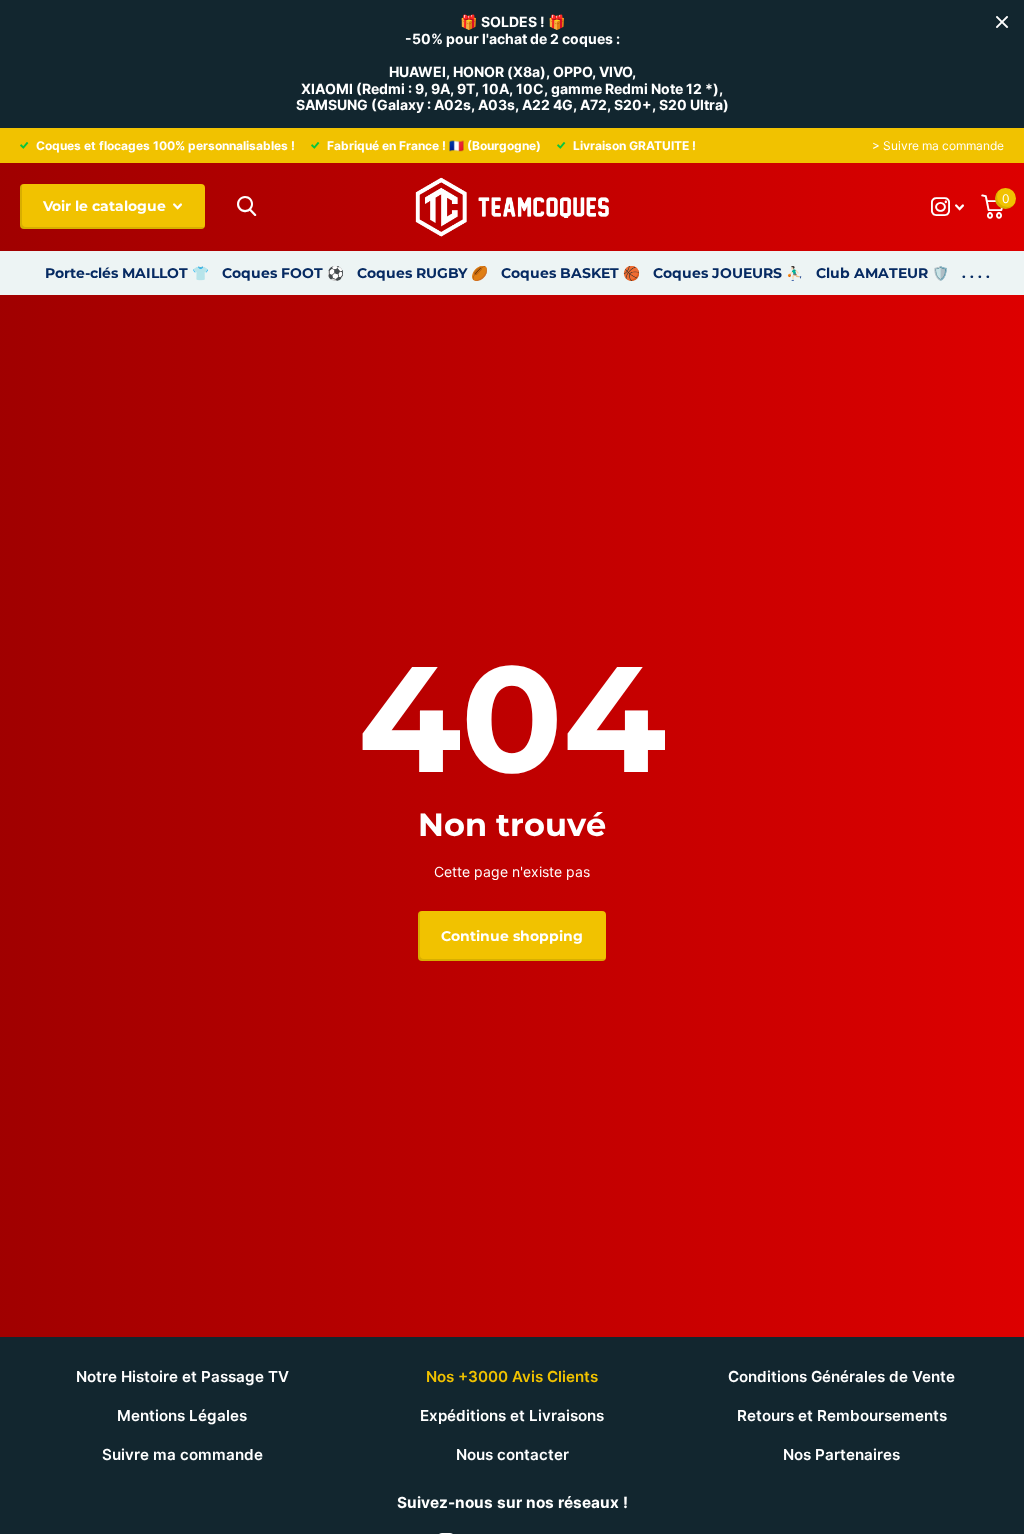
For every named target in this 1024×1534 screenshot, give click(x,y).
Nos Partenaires (841, 1454)
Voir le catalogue (106, 206)
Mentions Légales (182, 1415)
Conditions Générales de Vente (841, 1376)
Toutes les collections (127, 273)
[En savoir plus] (948, 206)
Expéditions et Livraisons (512, 1415)
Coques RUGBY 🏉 (422, 273)
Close (1002, 22)
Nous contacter (512, 1454)
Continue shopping (512, 936)
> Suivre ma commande (938, 145)
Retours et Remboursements (842, 1415)
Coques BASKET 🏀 (570, 273)
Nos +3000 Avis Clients (512, 1376)
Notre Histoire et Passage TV (182, 1376)
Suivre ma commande (182, 1454)
